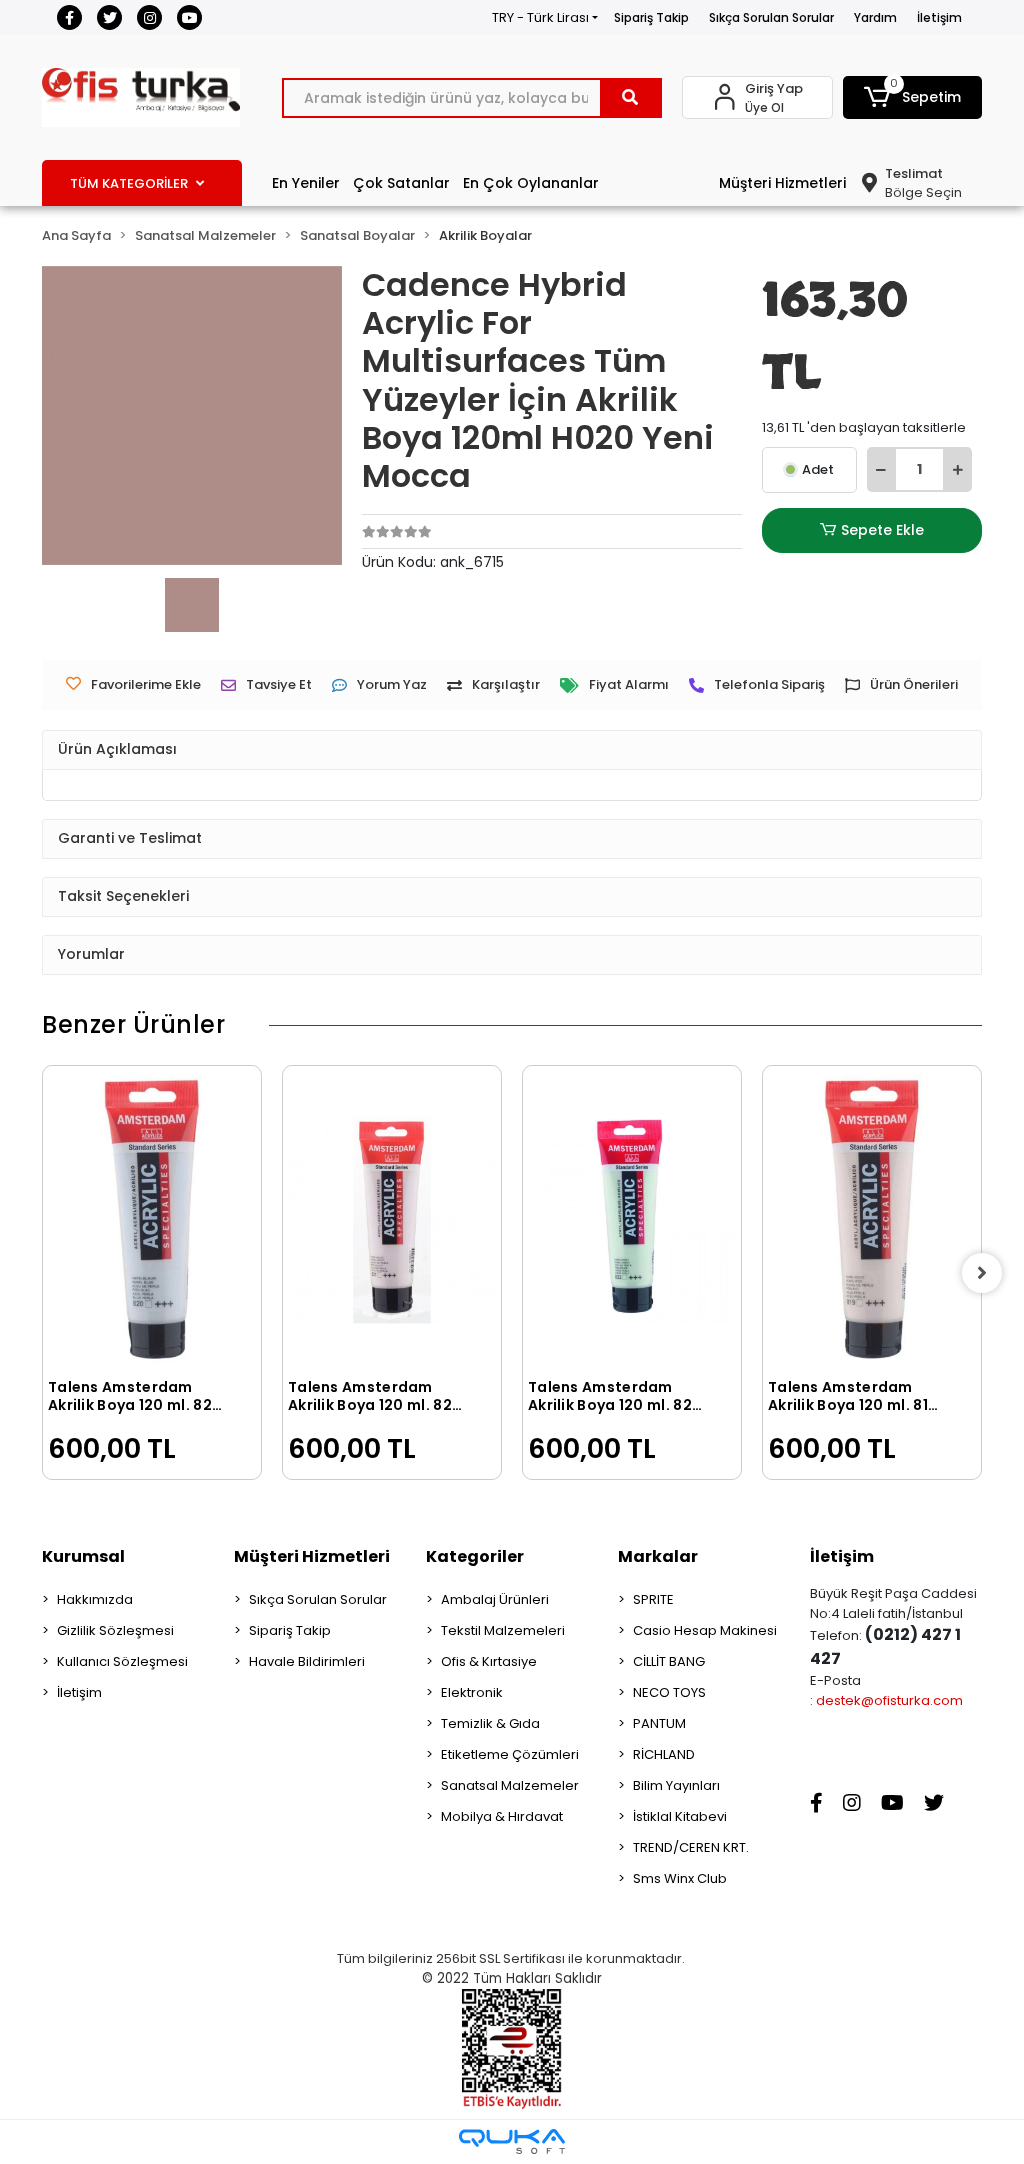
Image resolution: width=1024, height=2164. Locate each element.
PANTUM (659, 1723)
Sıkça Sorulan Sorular (771, 17)
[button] (912, 97)
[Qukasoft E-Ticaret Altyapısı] (512, 2141)
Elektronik (472, 1692)
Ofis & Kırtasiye (489, 1661)
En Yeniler (306, 183)
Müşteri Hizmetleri (782, 183)
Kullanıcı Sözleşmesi (122, 1661)
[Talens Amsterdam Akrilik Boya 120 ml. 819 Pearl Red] (872, 1219)
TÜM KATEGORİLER (129, 183)
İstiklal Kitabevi (680, 1816)
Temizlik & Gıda (490, 1723)
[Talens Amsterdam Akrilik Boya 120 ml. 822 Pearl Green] (632, 1219)
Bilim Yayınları (676, 1785)
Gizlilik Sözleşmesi (115, 1630)
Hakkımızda (95, 1599)
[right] (982, 1273)
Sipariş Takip (651, 17)
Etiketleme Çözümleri (510, 1754)
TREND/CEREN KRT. (691, 1847)
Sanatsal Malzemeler (510, 1785)
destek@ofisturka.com (889, 1700)
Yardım (875, 17)
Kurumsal (83, 1556)
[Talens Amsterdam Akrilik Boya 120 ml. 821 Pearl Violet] (392, 1219)
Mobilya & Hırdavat (502, 1816)
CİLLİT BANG (669, 1661)
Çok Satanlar (401, 183)
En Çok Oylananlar (531, 183)
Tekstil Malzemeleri (503, 1630)
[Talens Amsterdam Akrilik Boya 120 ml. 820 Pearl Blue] (152, 1219)
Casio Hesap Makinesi (705, 1630)
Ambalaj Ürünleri (495, 1599)
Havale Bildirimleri (307, 1661)
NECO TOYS (669, 1692)
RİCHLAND (664, 1754)
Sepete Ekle (882, 530)
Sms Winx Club (680, 1878)
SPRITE (653, 1599)
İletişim (939, 17)
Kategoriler (475, 1556)
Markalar (658, 1556)
